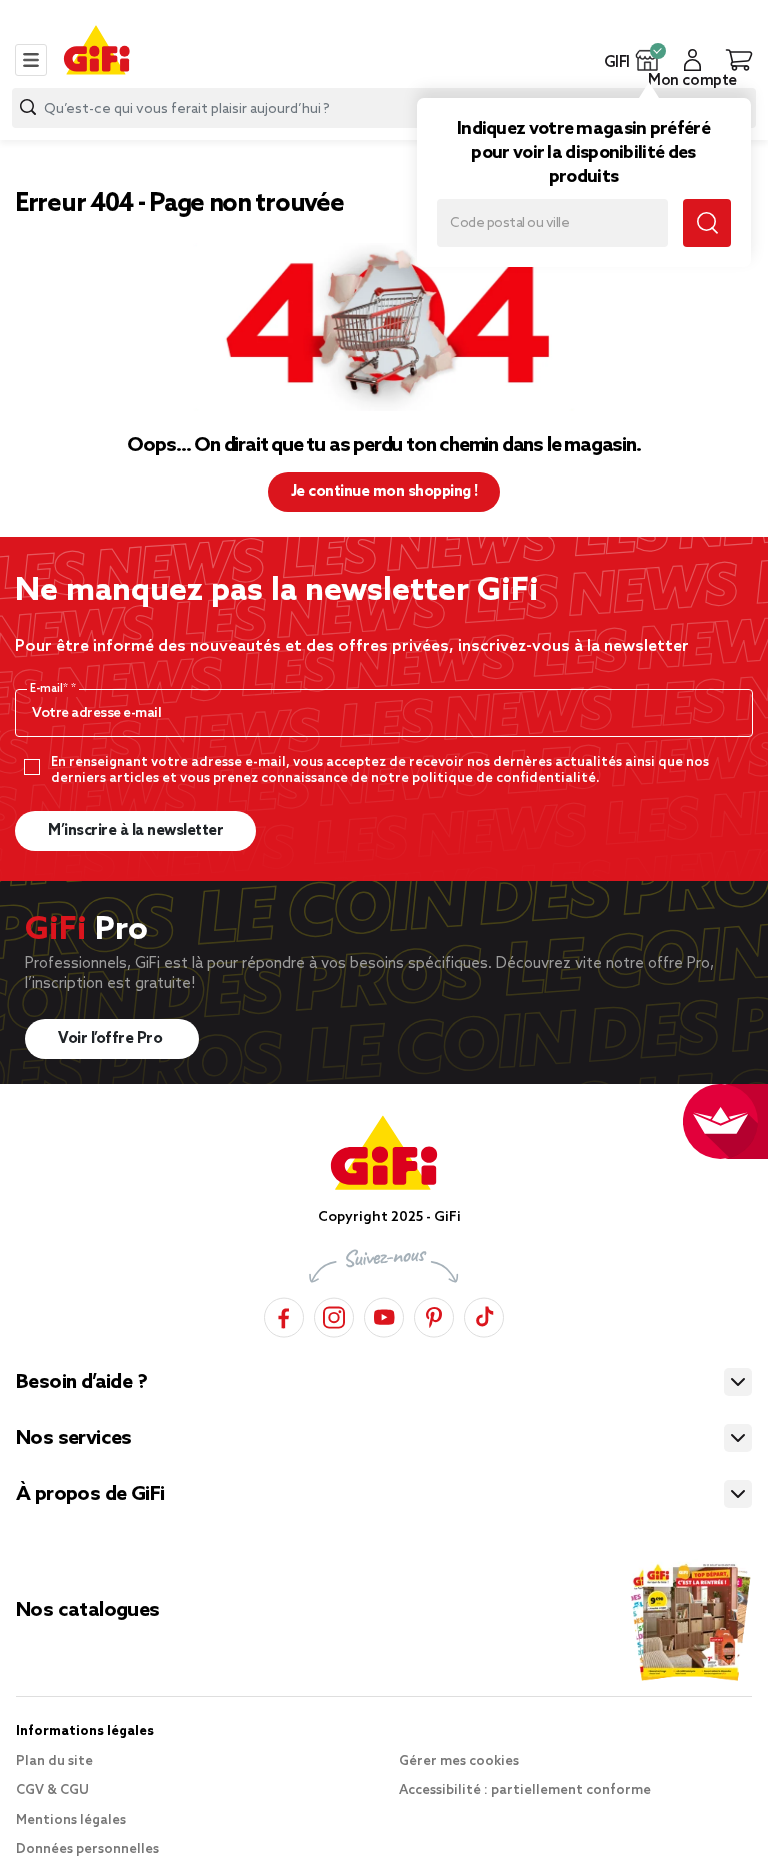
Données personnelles (87, 1849)
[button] (647, 60)
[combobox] (384, 108)
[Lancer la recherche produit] (28, 107)
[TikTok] (484, 1314)
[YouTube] (384, 1314)
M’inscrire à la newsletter (135, 831)
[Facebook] (284, 1314)
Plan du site (54, 1761)
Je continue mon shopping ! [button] (384, 492)
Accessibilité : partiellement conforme (525, 1790)
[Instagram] (334, 1314)
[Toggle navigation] (31, 60)
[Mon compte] (692, 60)
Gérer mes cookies (459, 1761)
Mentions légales (71, 1820)
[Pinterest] (434, 1314)
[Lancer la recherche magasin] (707, 223)
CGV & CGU (52, 1790)
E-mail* (50, 689)
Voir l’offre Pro (112, 1039)
